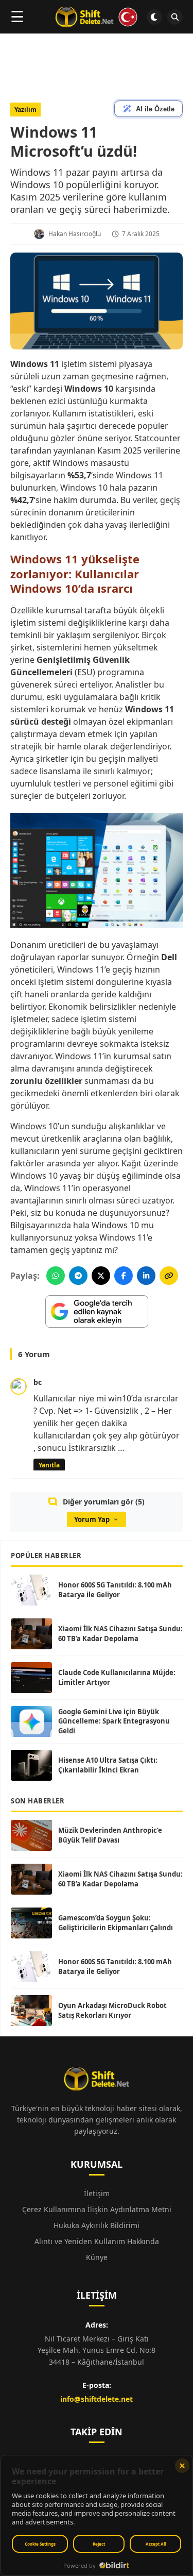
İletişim (97, 2193)
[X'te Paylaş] (101, 1276)
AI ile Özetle (155, 109)
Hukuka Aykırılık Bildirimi (97, 2225)
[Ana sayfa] (97, 17)
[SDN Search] (175, 17)
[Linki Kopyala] (169, 1276)
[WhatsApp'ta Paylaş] (56, 1276)
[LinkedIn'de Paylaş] (146, 1276)
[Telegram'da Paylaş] (78, 1276)
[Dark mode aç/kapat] (154, 17)
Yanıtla (49, 1465)
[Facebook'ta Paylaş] (124, 1276)
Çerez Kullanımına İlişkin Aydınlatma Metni (97, 2209)
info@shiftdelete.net (97, 2399)
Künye (97, 2257)
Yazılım (25, 110)
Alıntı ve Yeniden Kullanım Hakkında (97, 2241)
